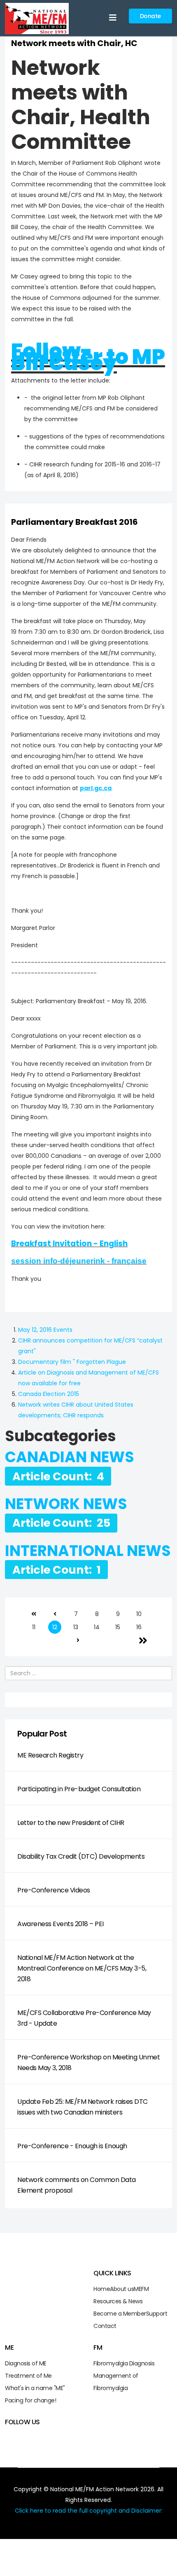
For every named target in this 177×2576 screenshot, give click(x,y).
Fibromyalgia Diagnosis (124, 2363)
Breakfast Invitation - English (69, 1244)
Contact (105, 2326)
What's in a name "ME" (35, 2388)
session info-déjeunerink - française (79, 1261)
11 (34, 1627)
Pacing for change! (30, 2400)
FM (145, 2289)
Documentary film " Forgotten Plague (72, 1362)
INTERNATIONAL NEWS (88, 1551)
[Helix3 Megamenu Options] (113, 18)
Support (157, 2314)
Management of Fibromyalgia (116, 2382)
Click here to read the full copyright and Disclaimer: (89, 2511)
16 (139, 1627)
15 (118, 1627)
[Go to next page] (78, 1640)
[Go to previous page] (55, 1614)
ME (137, 2289)
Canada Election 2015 (49, 1394)
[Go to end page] (143, 1640)
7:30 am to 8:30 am (62, 632)
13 (76, 1627)
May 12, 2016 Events (45, 1330)
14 (97, 1627)
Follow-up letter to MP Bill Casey (88, 357)
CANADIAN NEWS (70, 1457)
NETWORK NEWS (66, 1504)
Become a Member (120, 2314)
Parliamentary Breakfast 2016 (75, 522)
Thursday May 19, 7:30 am (57, 1106)
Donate (150, 16)
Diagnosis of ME (26, 2363)
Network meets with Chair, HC (74, 43)
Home (102, 2289)
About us (122, 2289)
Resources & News (118, 2301)
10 (139, 1614)
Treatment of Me (28, 2376)
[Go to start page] (34, 1614)
